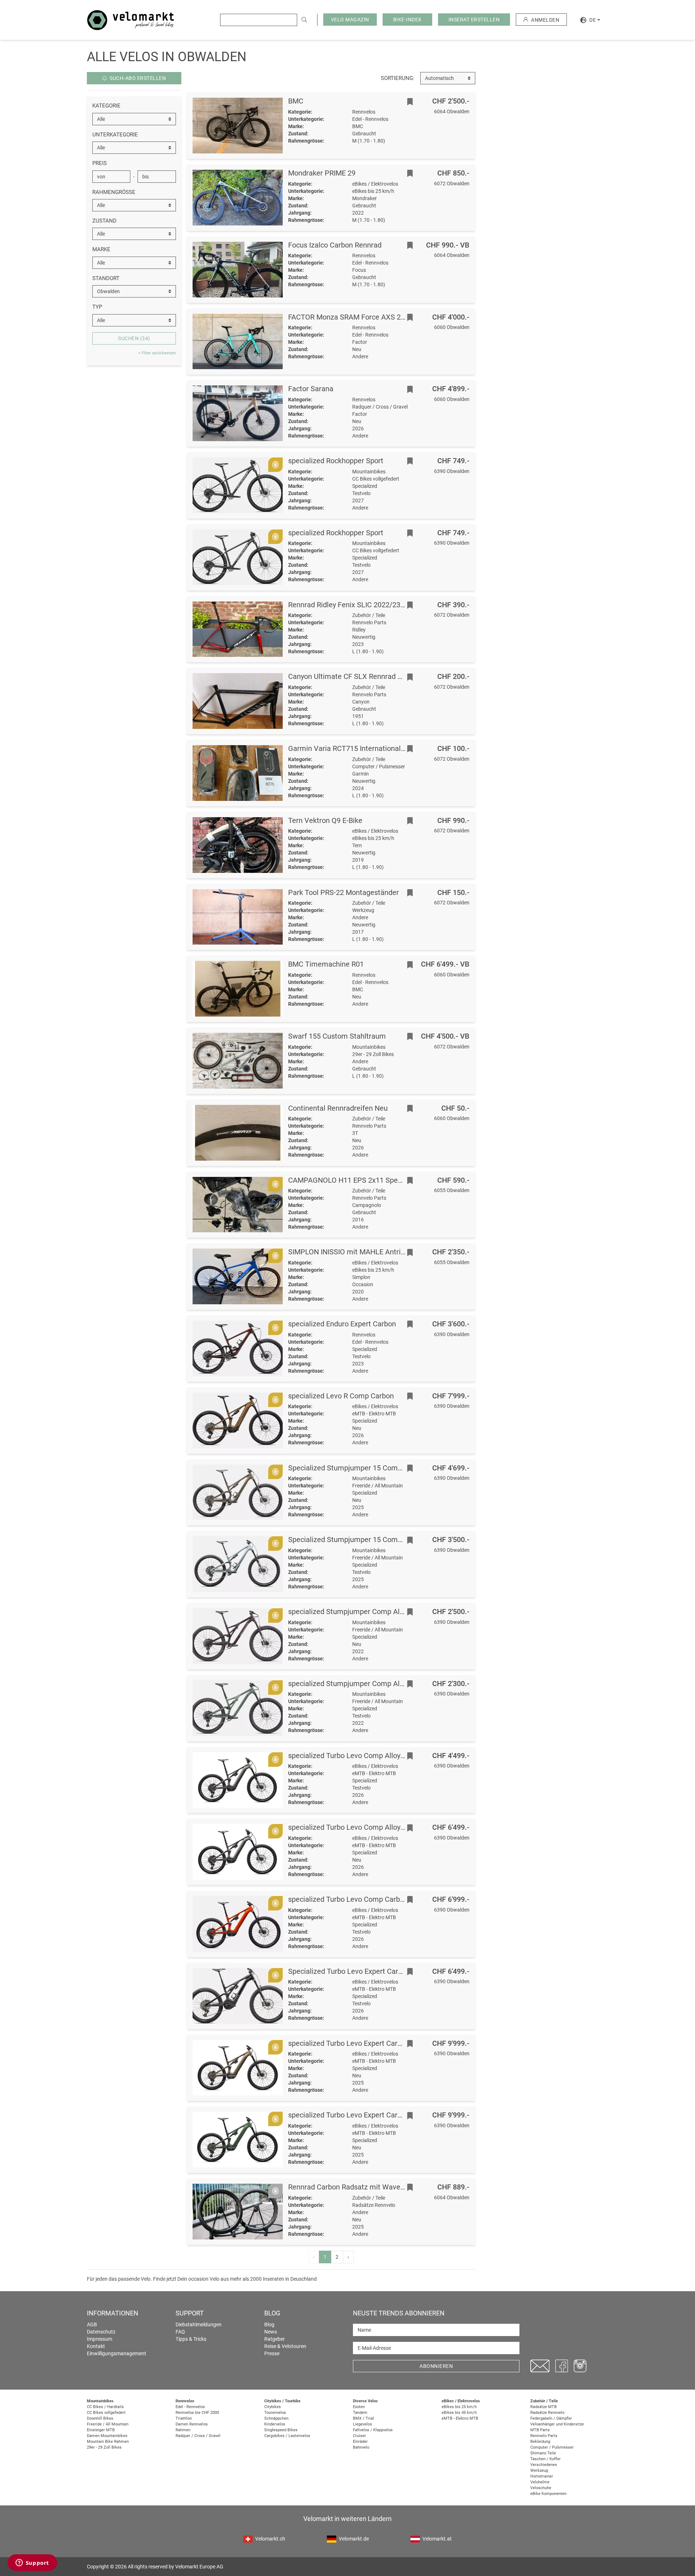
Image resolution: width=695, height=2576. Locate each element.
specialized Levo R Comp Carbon (341, 1396)
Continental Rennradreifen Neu (338, 1108)
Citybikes (273, 2407)
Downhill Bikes (100, 2418)
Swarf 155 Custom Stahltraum (337, 1036)
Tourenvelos (275, 2413)
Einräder (360, 2442)
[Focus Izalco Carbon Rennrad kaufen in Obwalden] (238, 270)
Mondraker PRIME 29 (322, 173)
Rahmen (183, 2430)
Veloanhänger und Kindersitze (557, 2424)
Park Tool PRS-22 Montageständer (344, 892)
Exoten (359, 2407)
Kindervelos (275, 2424)
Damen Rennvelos (192, 2424)
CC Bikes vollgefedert (106, 2413)
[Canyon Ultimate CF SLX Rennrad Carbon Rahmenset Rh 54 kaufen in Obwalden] (238, 701)
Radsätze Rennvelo (547, 2413)
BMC (296, 101)
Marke (101, 249)
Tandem (360, 2413)
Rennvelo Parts (544, 2436)
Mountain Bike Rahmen (108, 2442)
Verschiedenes (544, 2465)
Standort (106, 278)
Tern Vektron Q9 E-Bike (325, 820)
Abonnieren (436, 2366)
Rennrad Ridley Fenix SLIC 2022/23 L (347, 605)
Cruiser (359, 2436)
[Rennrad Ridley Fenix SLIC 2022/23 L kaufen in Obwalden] (238, 629)
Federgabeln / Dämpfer (551, 2418)
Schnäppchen (276, 2418)
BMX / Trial (363, 2418)
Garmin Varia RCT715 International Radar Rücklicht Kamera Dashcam (400, 748)
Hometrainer (542, 2476)
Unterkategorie (115, 135)
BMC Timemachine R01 (326, 964)
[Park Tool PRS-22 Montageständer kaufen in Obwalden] (238, 917)
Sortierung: (398, 78)
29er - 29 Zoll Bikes (104, 2447)
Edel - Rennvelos (190, 2407)
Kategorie (106, 106)
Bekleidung (540, 2442)
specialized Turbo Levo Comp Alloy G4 (350, 1756)
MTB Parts (540, 2430)
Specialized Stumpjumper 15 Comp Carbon (357, 1468)
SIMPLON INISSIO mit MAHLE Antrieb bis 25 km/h (368, 1252)
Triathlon (184, 2418)
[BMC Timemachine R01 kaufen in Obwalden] (238, 989)
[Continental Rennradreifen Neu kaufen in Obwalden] (238, 1133)
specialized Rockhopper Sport (336, 461)
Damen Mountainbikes (107, 2436)
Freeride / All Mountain (108, 2424)
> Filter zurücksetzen (157, 353)
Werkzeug (539, 2471)
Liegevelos (363, 2424)
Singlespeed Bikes (281, 2430)
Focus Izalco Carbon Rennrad (335, 245)
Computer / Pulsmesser (552, 2447)
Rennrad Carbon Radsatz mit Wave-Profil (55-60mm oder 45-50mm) (397, 2187)
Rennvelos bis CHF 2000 (197, 2413)
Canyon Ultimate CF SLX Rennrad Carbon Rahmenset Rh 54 (384, 676)
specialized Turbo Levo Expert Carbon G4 (354, 2043)
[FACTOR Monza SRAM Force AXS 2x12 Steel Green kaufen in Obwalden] (238, 342)
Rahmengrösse (114, 192)
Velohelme (540, 2482)
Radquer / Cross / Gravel (198, 2436)
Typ (97, 307)
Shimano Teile (543, 2453)
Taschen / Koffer (546, 2459)
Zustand (104, 221)
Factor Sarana (311, 389)
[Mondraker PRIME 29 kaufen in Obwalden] (238, 198)
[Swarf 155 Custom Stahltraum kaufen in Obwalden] (238, 1061)
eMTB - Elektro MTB (460, 2418)
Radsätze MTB (544, 2407)
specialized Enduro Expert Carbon (342, 1324)
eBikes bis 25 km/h (459, 2407)
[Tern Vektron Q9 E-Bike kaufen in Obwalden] (238, 845)
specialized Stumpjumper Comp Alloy (348, 1612)
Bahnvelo (361, 2447)
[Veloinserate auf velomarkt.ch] (131, 20)
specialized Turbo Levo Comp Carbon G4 (353, 1899)
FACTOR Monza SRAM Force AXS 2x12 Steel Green (370, 317)
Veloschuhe (541, 2488)
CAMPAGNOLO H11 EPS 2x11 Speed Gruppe (360, 1180)
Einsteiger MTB (101, 2430)
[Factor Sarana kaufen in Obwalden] (238, 413)
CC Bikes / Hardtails (105, 2407)
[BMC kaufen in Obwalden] (238, 126)
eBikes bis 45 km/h (459, 2413)
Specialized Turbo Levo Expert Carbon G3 (355, 1971)
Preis (100, 163)
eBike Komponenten (548, 2494)
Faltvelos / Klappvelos (373, 2430)
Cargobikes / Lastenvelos (287, 2436)
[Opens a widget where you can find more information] (32, 2563)
